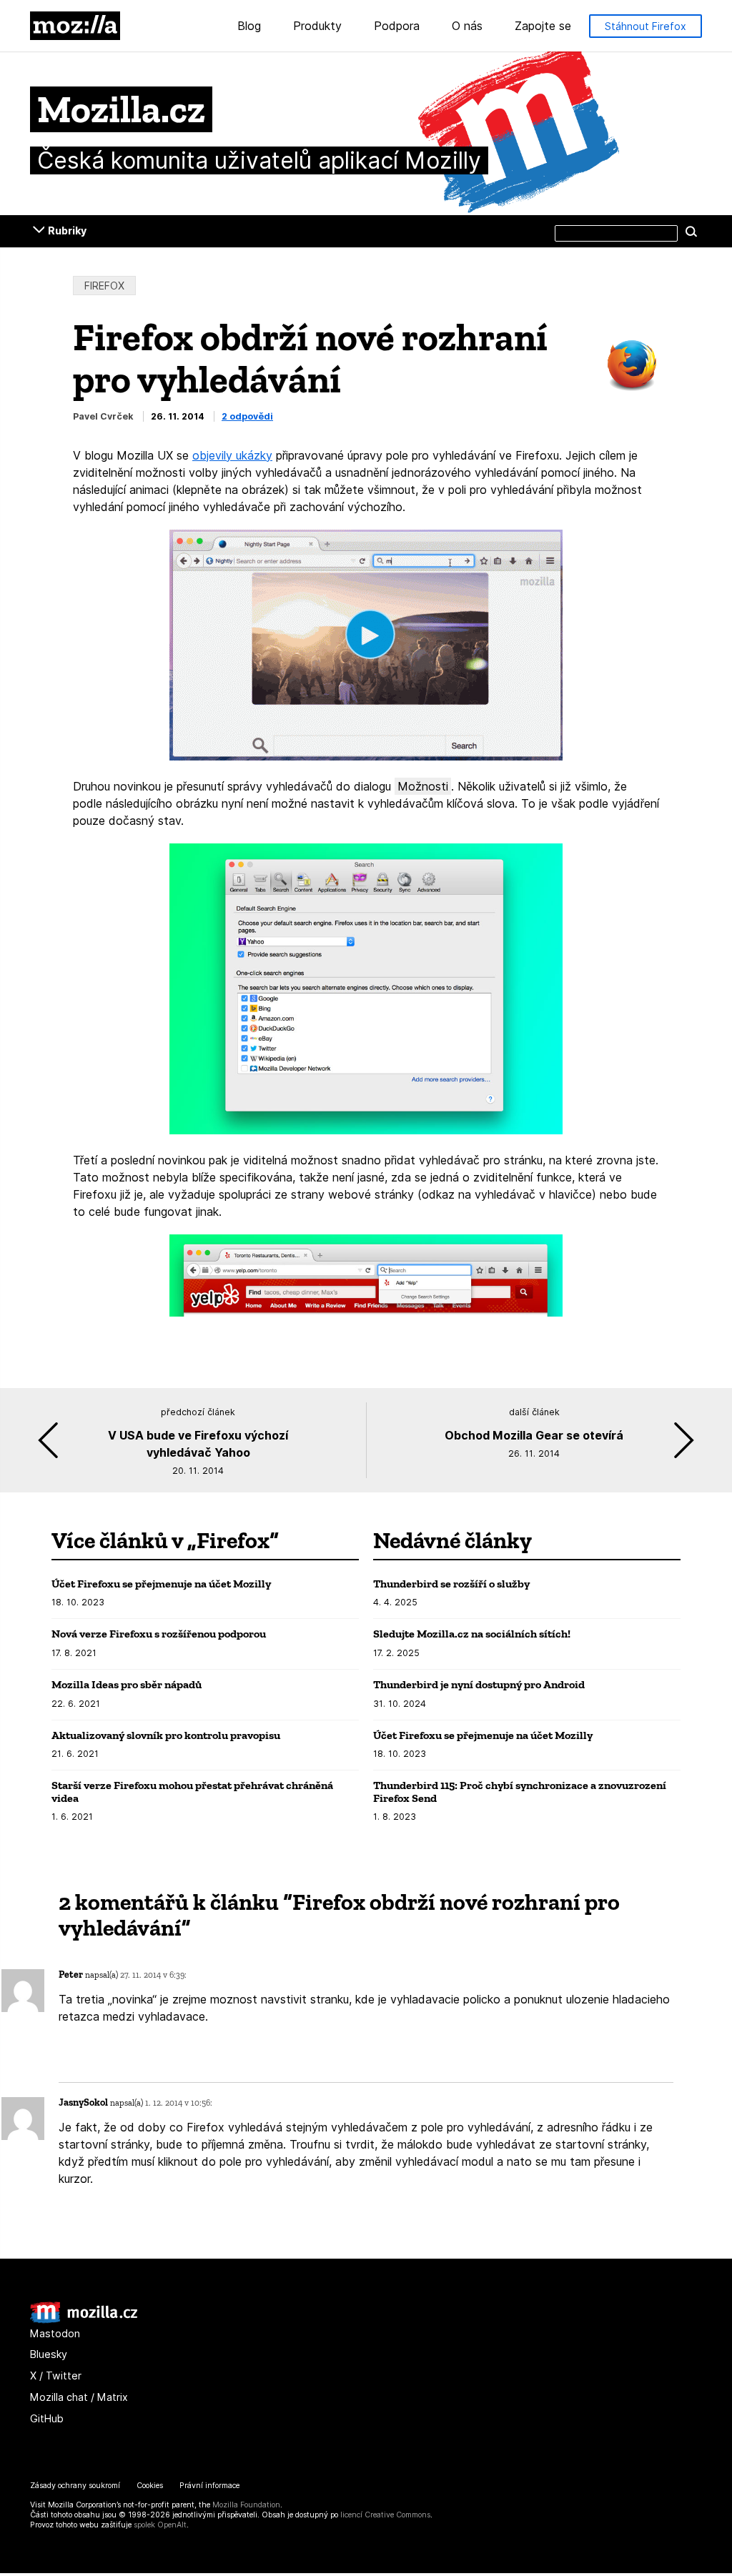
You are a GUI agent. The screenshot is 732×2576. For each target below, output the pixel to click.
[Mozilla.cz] (84, 2320)
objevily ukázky (232, 455)
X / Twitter (56, 2376)
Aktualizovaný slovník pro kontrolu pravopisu (166, 1735)
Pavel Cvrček (103, 416)
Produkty (317, 26)
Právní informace (209, 2486)
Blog (249, 26)
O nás (467, 26)
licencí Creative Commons (385, 2515)
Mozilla (75, 26)
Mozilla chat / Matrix (79, 2397)
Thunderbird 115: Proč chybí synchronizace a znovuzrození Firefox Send (520, 1792)
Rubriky (67, 231)
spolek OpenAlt (160, 2525)
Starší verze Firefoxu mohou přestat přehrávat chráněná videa (192, 1792)
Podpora (397, 26)
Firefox (104, 286)
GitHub (47, 2418)
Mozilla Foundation (246, 2505)
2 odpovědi (247, 416)
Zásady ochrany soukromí (75, 2486)
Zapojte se (543, 26)
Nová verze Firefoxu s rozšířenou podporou (159, 1634)
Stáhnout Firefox (646, 26)
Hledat (691, 231)
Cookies (150, 2486)
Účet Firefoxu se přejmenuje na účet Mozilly (161, 1584)
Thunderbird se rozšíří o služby (451, 1584)
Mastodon (55, 2333)
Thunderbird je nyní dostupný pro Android (479, 1684)
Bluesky (49, 2354)
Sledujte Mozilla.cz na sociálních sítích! (472, 1634)
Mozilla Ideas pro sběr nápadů (127, 1684)
